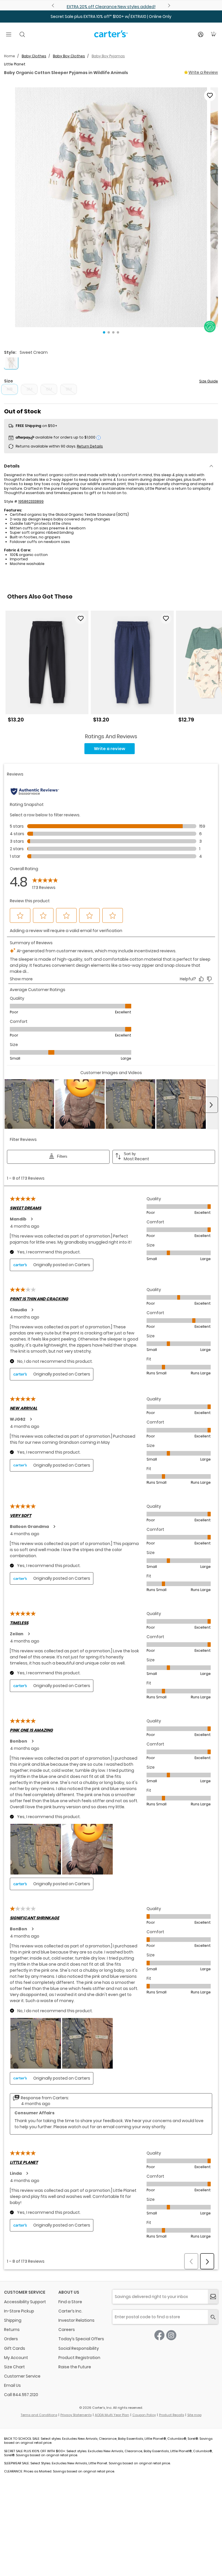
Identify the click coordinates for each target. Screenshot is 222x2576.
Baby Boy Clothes (69, 56)
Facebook (159, 2335)
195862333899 (31, 501)
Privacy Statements (76, 2415)
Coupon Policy (144, 2415)
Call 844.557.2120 (21, 2395)
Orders (11, 2339)
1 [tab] (104, 332)
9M (69, 389)
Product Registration (79, 2358)
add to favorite (210, 95)
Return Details (90, 446)
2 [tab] (109, 332)
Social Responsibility (79, 2348)
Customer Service (22, 2376)
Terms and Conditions (39, 2415)
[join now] (213, 2297)
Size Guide (209, 381)
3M (29, 389)
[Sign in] (201, 34)
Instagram (171, 2335)
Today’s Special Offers (81, 2339)
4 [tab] (118, 332)
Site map (194, 2415)
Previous (54, 5)
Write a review (110, 749)
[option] (47, 669)
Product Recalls (172, 2415)
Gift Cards (15, 2348)
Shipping (13, 2320)
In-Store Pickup (19, 2311)
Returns (12, 2330)
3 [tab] (113, 332)
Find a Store (70, 2302)
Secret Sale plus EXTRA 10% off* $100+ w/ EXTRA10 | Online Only (111, 16)
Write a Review (203, 72)
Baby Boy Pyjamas (108, 56)
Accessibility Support (25, 2302)
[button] (111, 207)
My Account (16, 2358)
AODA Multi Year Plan (112, 2415)
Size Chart (14, 2367)
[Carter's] (111, 36)
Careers (67, 2330)
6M (49, 389)
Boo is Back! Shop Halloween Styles (111, 7)
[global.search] (213, 2317)
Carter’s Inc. (70, 2311)
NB (10, 389)
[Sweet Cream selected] (11, 362)
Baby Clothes (34, 56)
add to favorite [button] (81, 618)
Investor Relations (76, 2320)
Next (168, 5)
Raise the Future (75, 2367)
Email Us (12, 2385)
